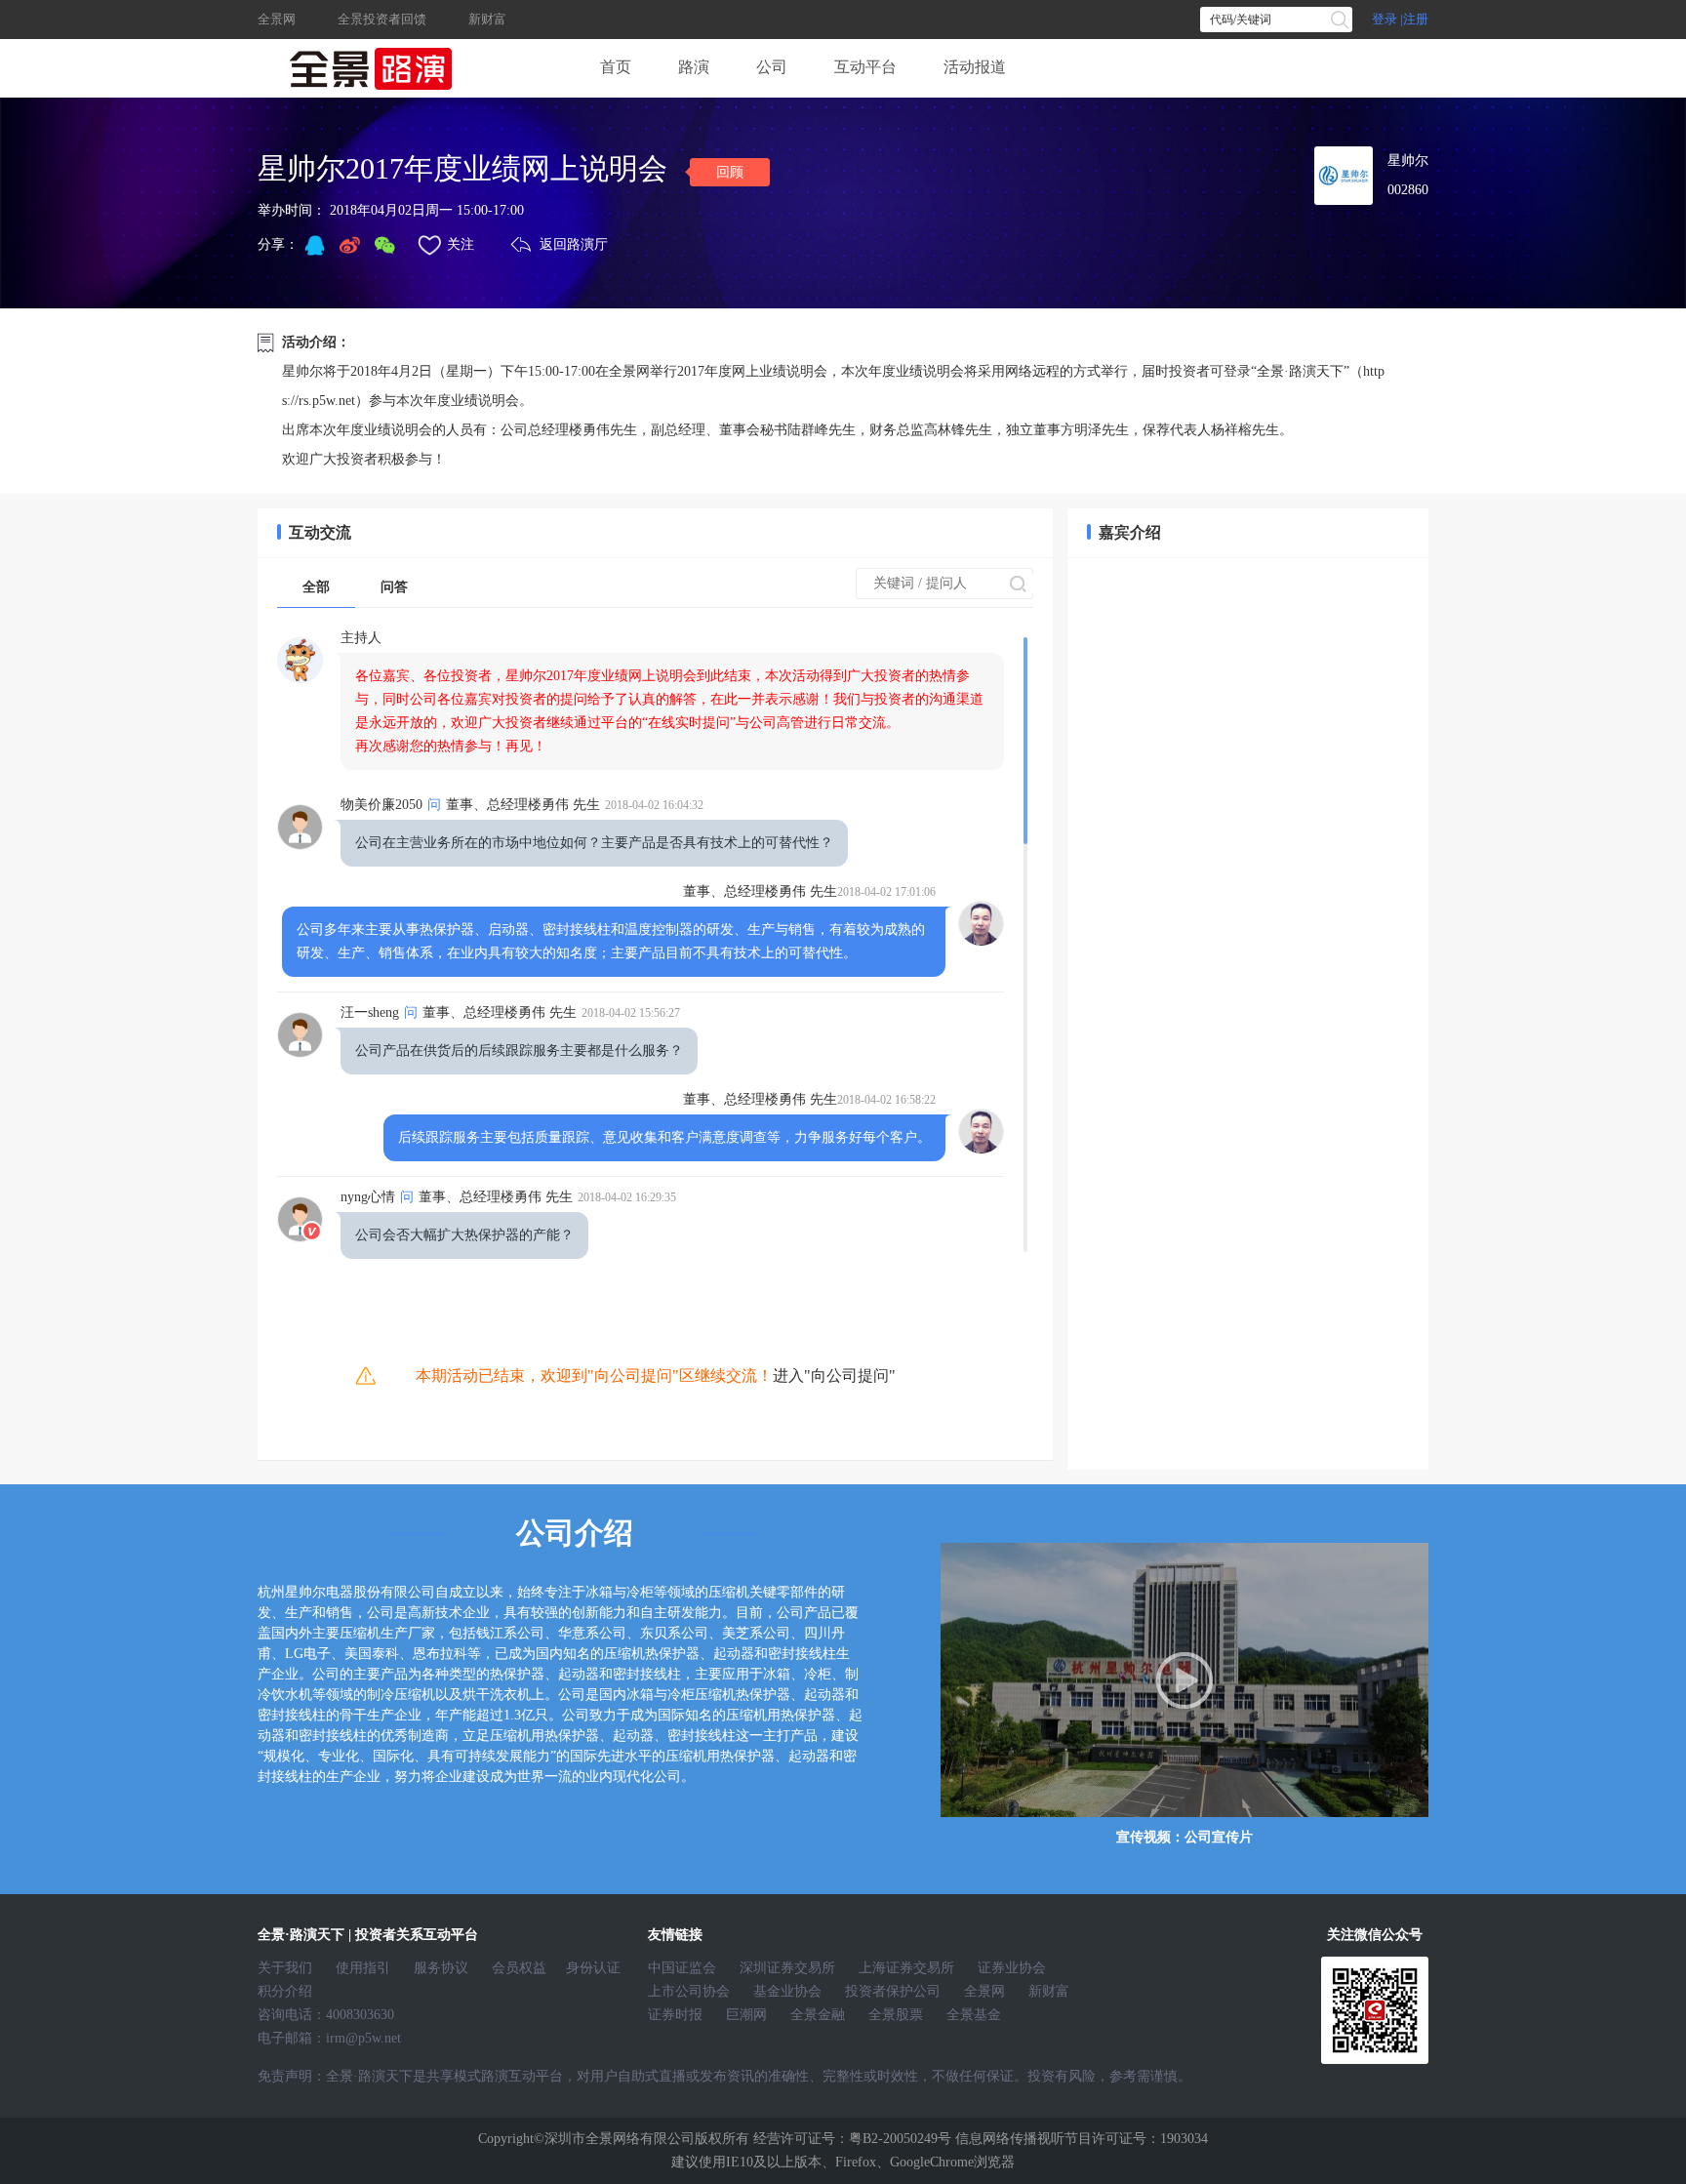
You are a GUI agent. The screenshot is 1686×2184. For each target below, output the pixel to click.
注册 (1416, 19)
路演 (694, 67)
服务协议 (441, 1968)
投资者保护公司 (893, 1991)
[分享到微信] (384, 245)
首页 (616, 67)
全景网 (278, 19)
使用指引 (363, 1968)
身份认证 (593, 1968)
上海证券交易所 (906, 1968)
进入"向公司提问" (834, 1375)
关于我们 (285, 1968)
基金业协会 (787, 1991)
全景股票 (896, 2015)
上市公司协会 (689, 1991)
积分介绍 (285, 1991)
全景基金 (974, 2015)
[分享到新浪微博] (349, 245)
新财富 (487, 19)
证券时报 (675, 2015)
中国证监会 (682, 1968)
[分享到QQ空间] (314, 245)
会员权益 (519, 1968)
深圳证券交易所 (787, 1968)
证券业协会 (1012, 1968)
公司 (772, 67)
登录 (1385, 19)
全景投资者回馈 (382, 19)
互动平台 (865, 67)
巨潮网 (746, 2015)
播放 (1184, 1680)
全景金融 (818, 2015)
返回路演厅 (574, 244)
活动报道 (975, 67)
